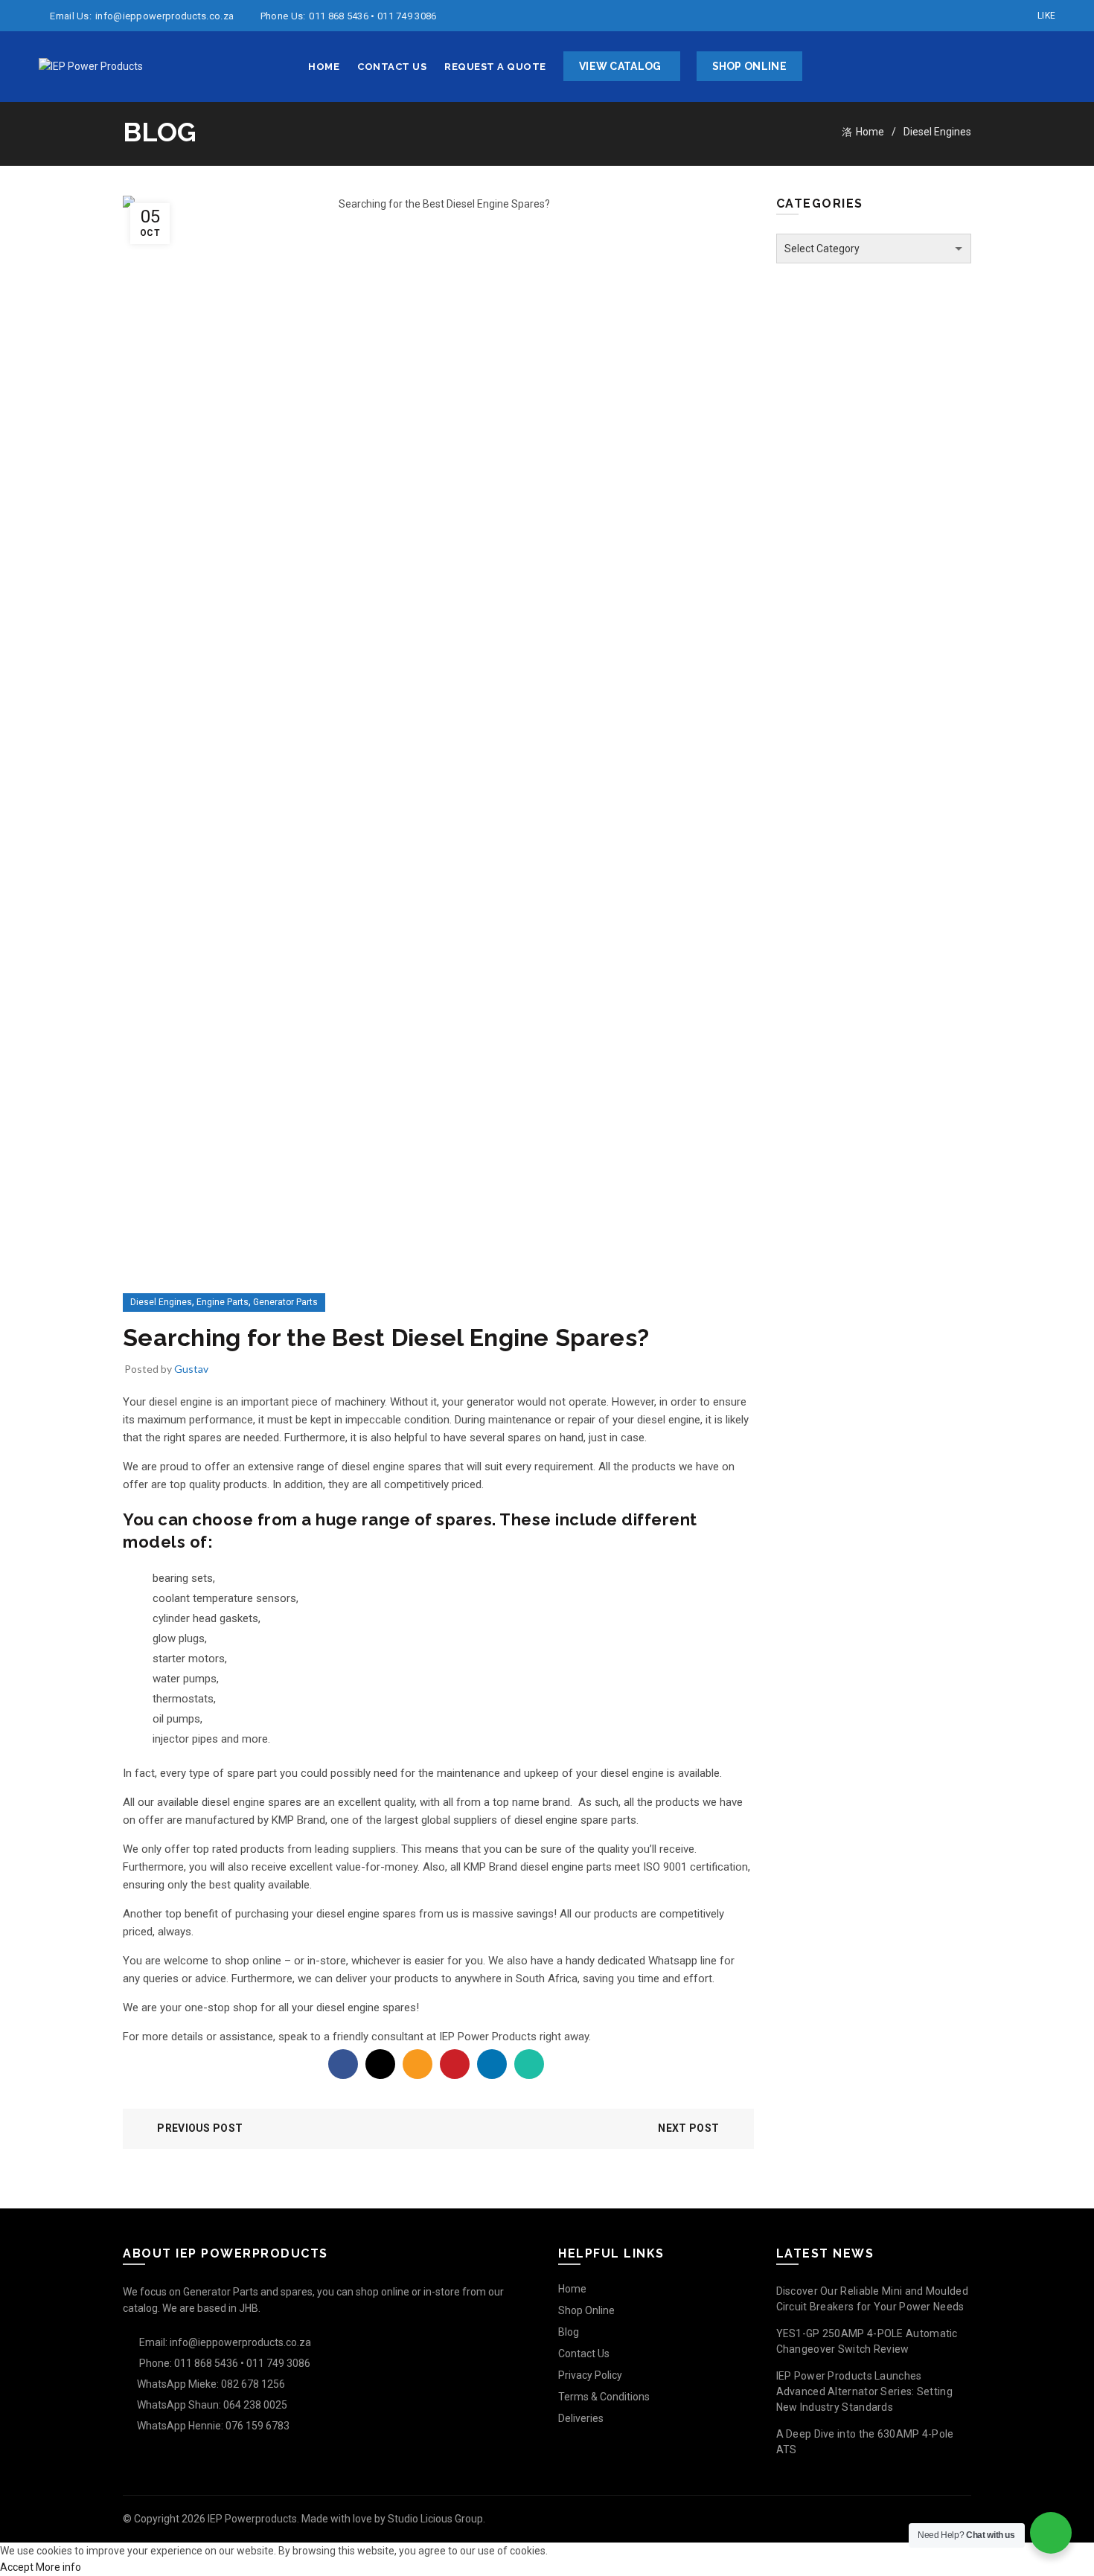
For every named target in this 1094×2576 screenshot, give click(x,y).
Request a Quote (495, 67)
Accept (17, 2567)
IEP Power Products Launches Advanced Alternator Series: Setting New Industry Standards (865, 2391)
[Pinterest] (455, 2064)
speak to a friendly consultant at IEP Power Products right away (434, 2037)
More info (58, 2567)
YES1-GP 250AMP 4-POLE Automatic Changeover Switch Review (867, 2341)
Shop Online (749, 66)
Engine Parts (223, 1302)
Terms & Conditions (604, 2397)
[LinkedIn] (492, 2064)
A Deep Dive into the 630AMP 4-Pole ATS (865, 2442)
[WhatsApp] (529, 2064)
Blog (569, 2332)
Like (1046, 16)
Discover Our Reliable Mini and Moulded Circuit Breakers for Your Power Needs (872, 2299)
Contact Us (392, 67)
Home (324, 67)
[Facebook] (343, 2064)
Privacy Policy (590, 2375)
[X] (380, 2064)
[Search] (1043, 67)
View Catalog (620, 66)
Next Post (688, 2128)
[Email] (418, 2064)
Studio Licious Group (435, 2519)
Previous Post (200, 2128)
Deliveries (581, 2418)
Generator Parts (285, 1302)
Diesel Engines (937, 132)
